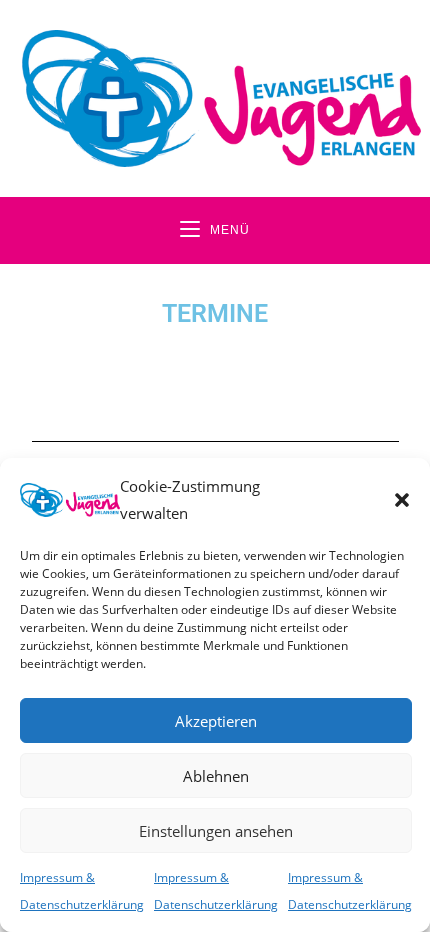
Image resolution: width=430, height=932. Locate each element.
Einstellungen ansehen (216, 831)
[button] (402, 500)
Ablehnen (216, 776)
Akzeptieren (216, 721)
